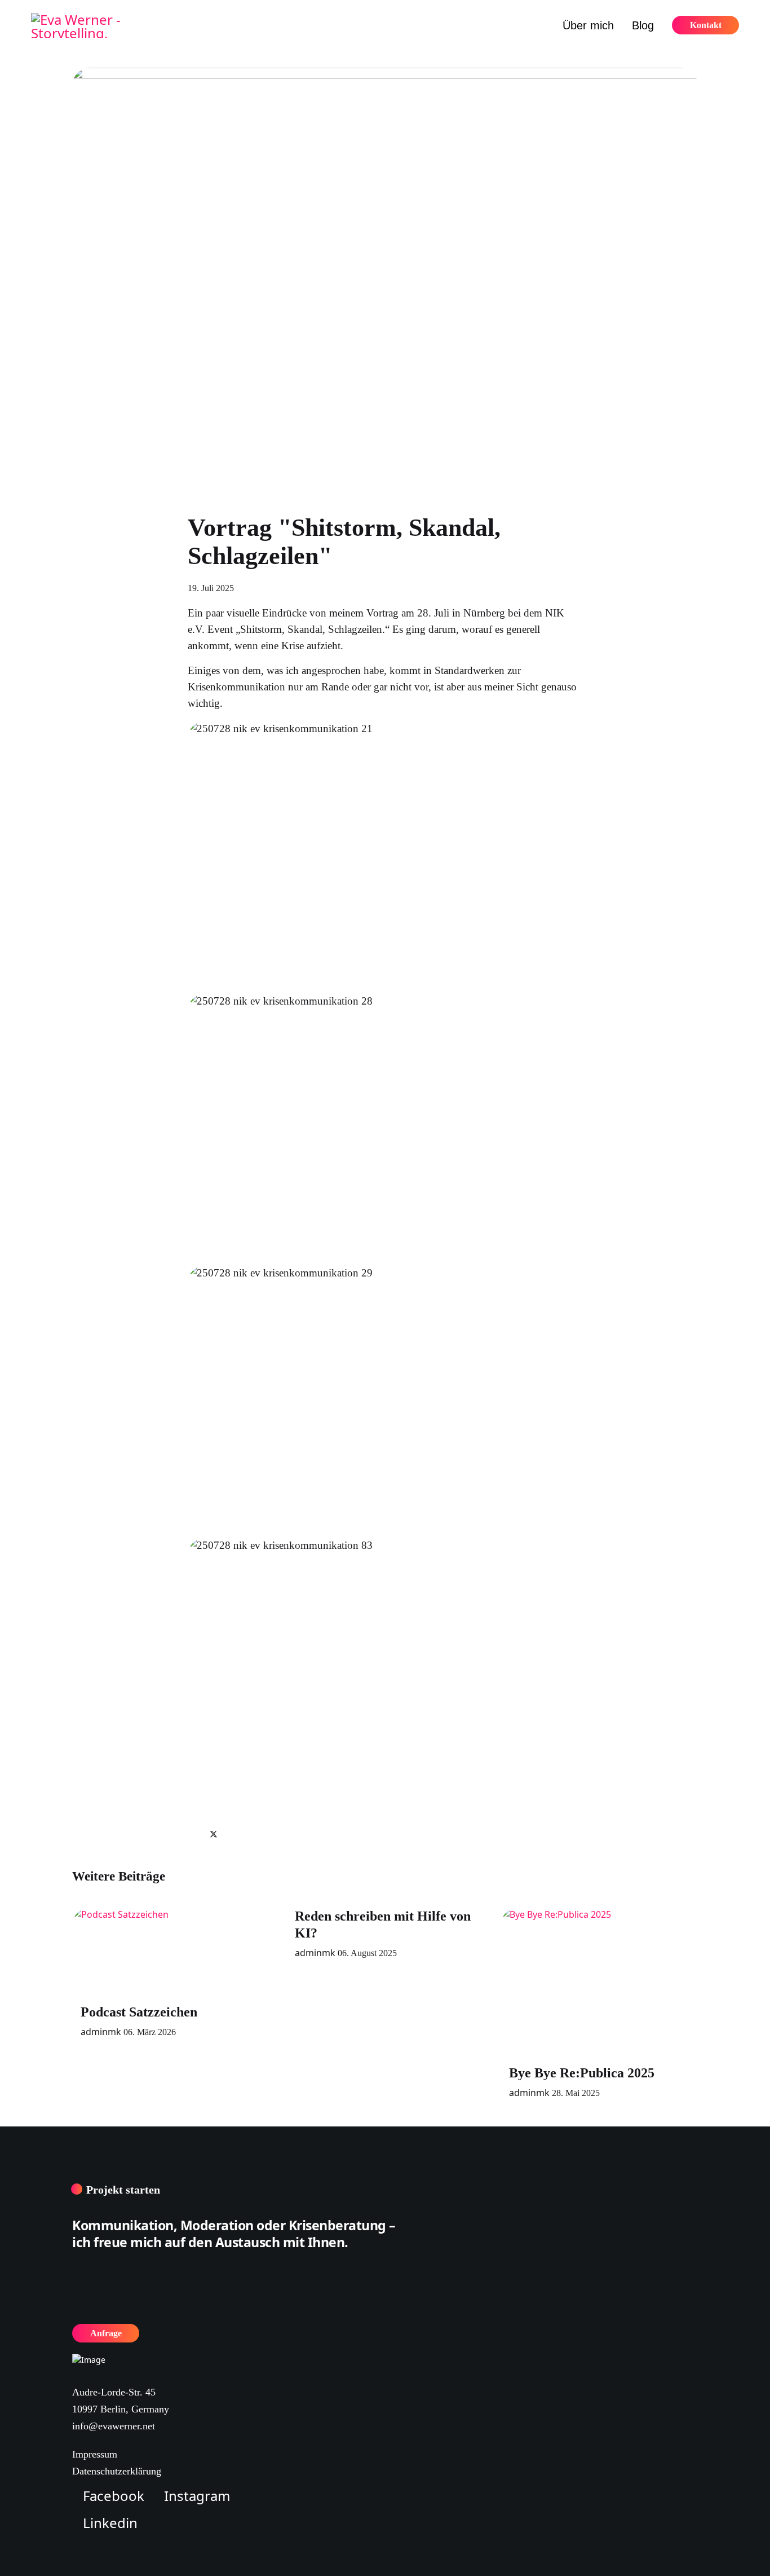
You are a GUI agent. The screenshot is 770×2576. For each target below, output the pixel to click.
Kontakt (706, 25)
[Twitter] (214, 1834)
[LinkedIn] (234, 1834)
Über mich (588, 25)
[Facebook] (193, 1834)
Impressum (95, 2454)
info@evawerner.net (114, 2426)
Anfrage (106, 2333)
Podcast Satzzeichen (139, 2012)
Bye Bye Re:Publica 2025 (582, 2073)
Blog (643, 25)
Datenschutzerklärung (117, 2471)
